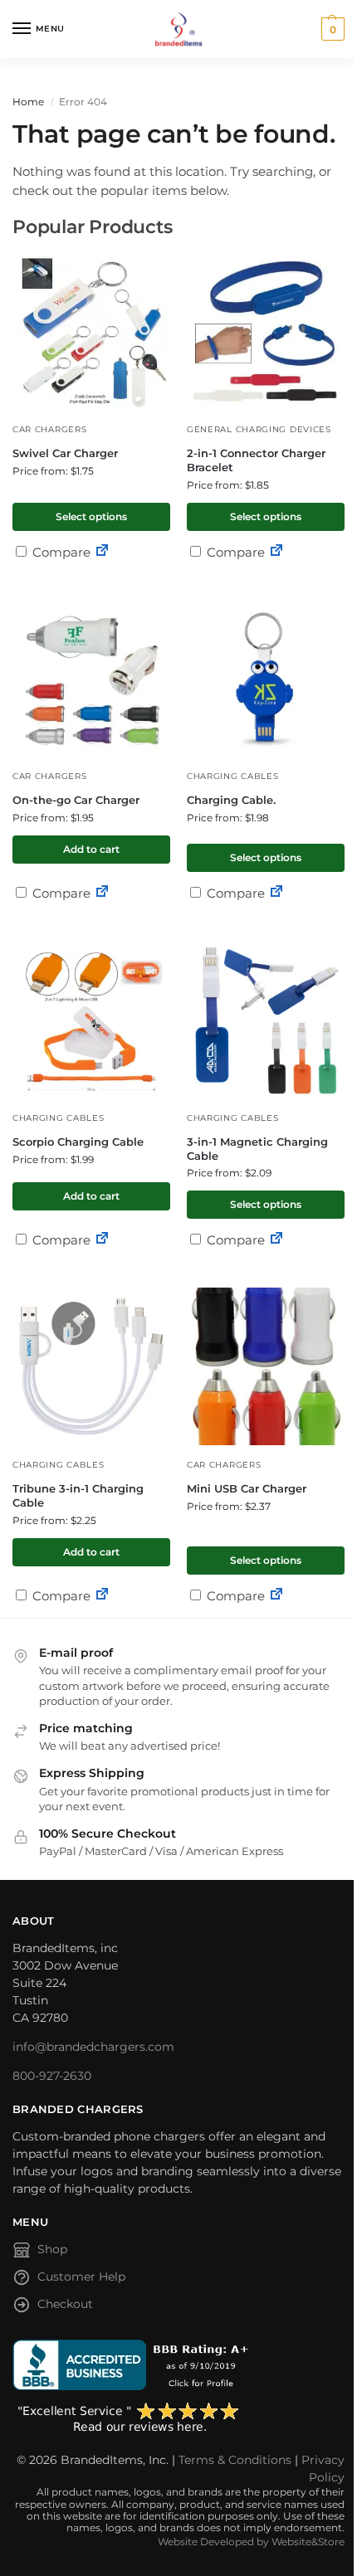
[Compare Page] (102, 552)
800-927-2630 (52, 2076)
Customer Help (81, 2277)
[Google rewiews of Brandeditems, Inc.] (178, 2418)
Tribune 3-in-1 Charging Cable (78, 1495)
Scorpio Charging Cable (78, 1142)
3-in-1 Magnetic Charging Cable (257, 1149)
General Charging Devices (259, 429)
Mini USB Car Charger (247, 1488)
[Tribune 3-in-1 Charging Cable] (91, 1366)
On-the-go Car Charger (76, 800)
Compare (60, 552)
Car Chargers (49, 429)
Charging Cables (233, 776)
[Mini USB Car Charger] (266, 1366)
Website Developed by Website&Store (251, 2542)
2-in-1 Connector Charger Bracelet (256, 460)
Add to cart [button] (91, 849)
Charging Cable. (231, 800)
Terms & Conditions (235, 2460)
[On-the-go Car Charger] (91, 678)
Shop (52, 2249)
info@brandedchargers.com (93, 2047)
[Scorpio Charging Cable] (91, 1020)
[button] (331, 29)
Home (28, 102)
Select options (91, 516)
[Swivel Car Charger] (91, 331)
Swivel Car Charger (65, 453)
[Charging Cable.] (266, 678)
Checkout (65, 2304)
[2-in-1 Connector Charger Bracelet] (266, 331)
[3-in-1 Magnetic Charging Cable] (266, 1020)
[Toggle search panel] (17, 67)
